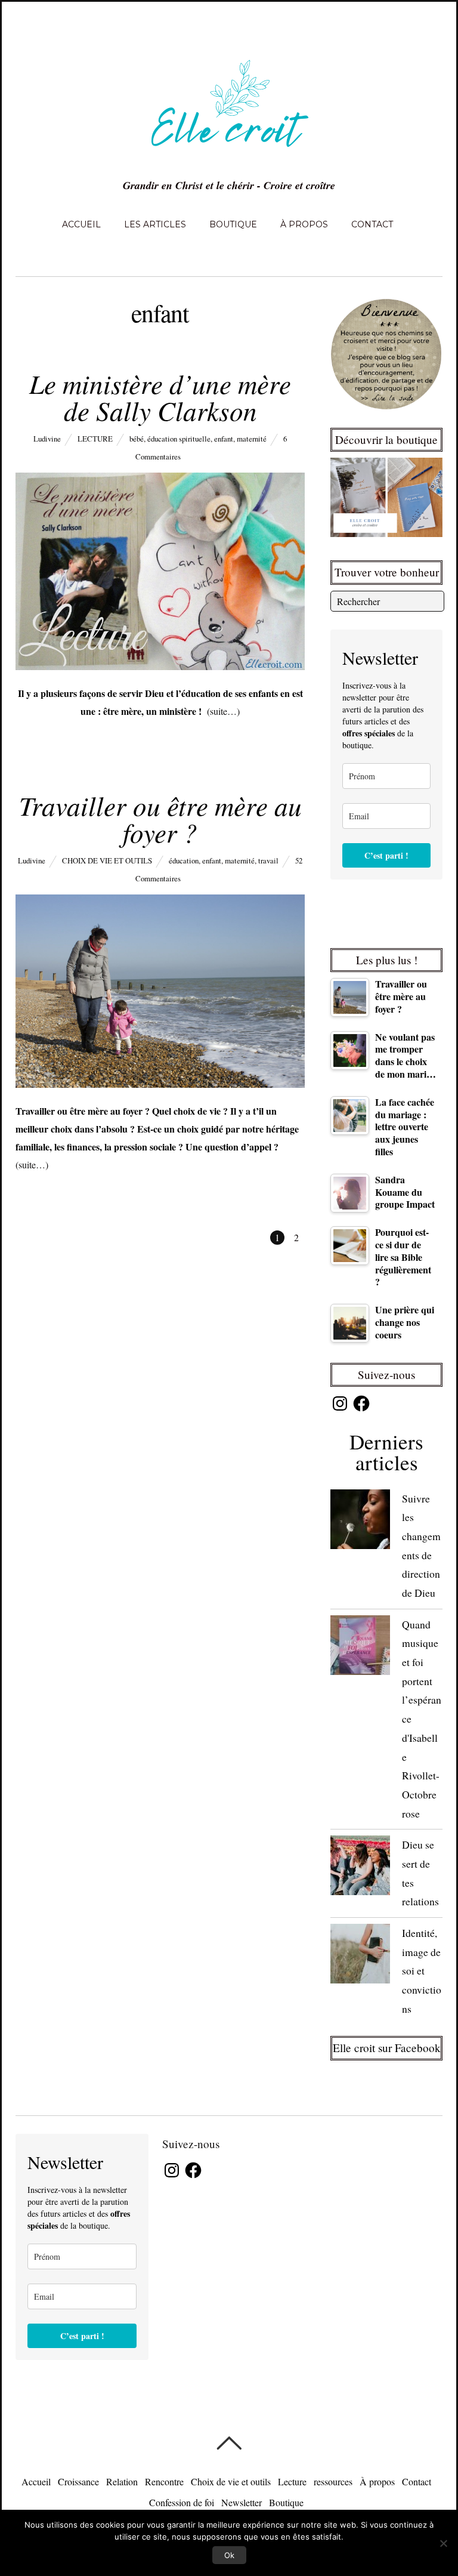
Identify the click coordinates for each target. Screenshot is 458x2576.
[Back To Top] (229, 2443)
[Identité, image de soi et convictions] (360, 1956)
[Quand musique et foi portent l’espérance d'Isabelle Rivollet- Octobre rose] (360, 1648)
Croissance (78, 2481)
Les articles (155, 224)
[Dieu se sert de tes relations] (360, 1868)
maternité (252, 439)
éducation (184, 860)
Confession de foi (182, 2502)
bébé (137, 439)
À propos (304, 224)
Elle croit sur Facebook (387, 2048)
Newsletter (242, 2502)
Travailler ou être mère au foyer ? (160, 818)
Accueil (81, 224)
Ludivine (47, 439)
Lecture (95, 439)
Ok (229, 2555)
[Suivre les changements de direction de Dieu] (360, 1522)
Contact (372, 224)
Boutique (233, 224)
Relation (122, 2481)
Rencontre (164, 2481)
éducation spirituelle (179, 439)
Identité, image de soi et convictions (422, 1971)
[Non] (443, 2543)
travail (268, 860)
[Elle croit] (229, 154)
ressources (333, 2481)
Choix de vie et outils (107, 860)
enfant (224, 439)
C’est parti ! (386, 855)
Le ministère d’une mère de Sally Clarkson (160, 397)
